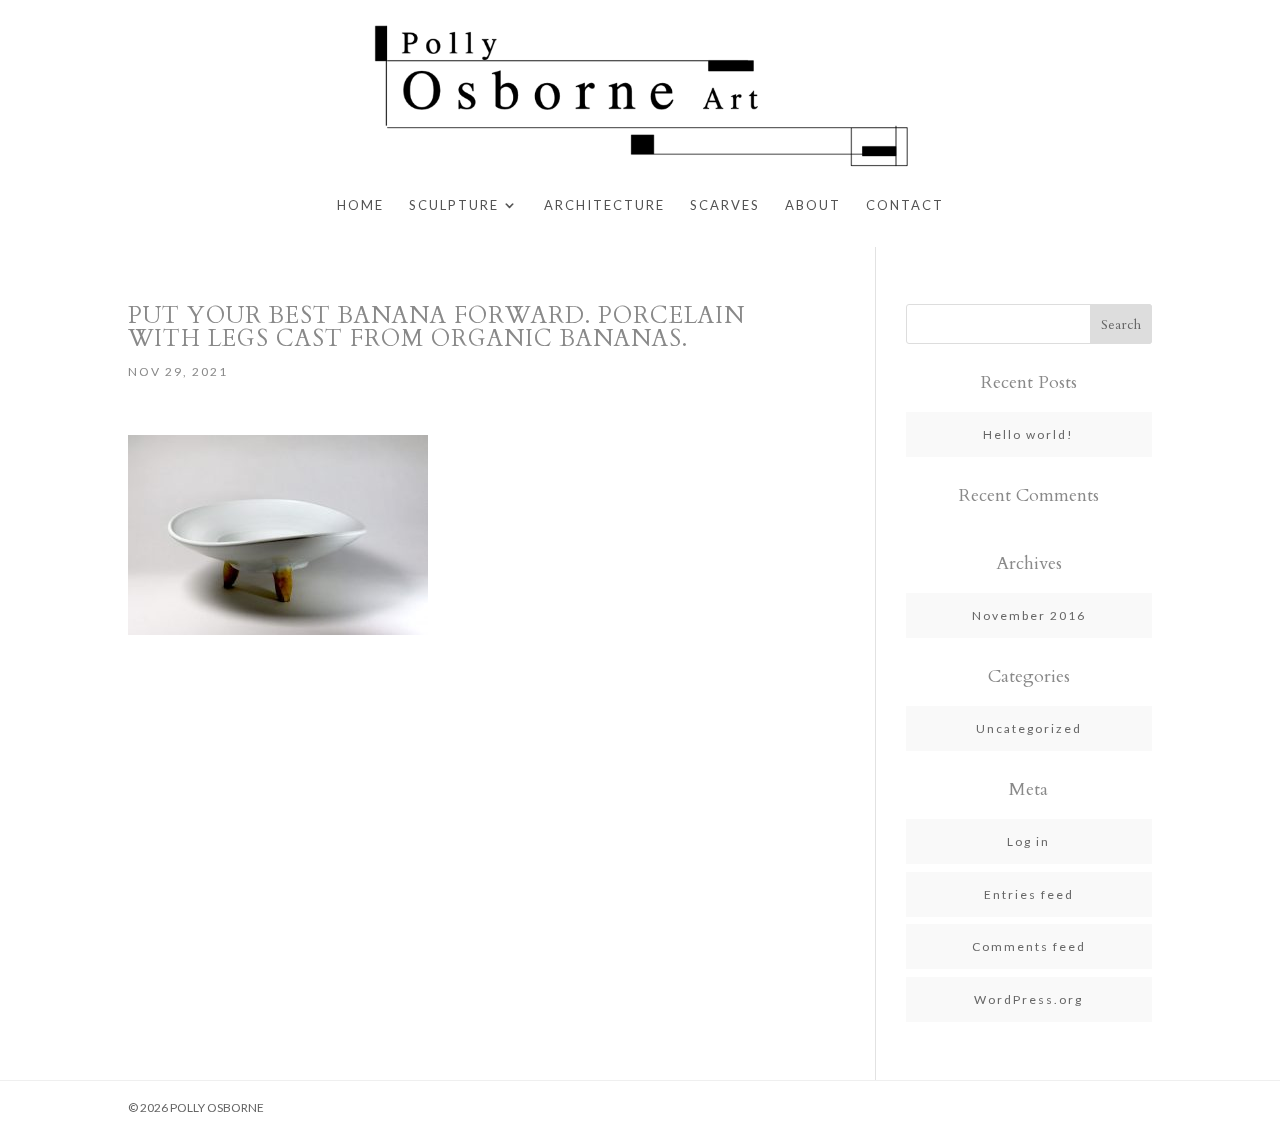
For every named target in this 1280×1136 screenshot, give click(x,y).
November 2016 (1029, 615)
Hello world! (1028, 434)
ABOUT (813, 205)
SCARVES (725, 205)
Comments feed (1029, 946)
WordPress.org (1028, 999)
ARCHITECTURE (604, 205)
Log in (1028, 841)
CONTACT (905, 205)
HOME (360, 205)
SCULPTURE (454, 205)
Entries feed (1029, 894)
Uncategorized (1029, 728)
